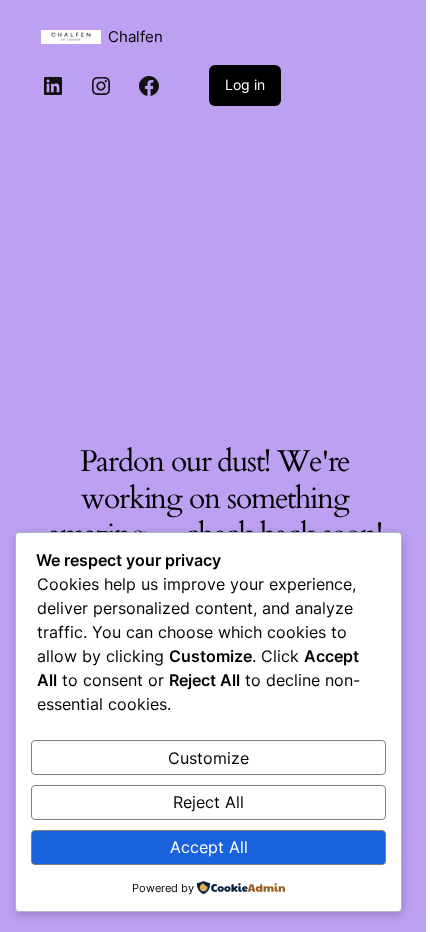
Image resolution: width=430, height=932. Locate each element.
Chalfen (135, 37)
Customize (208, 758)
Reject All (208, 802)
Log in (245, 84)
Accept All (209, 847)
